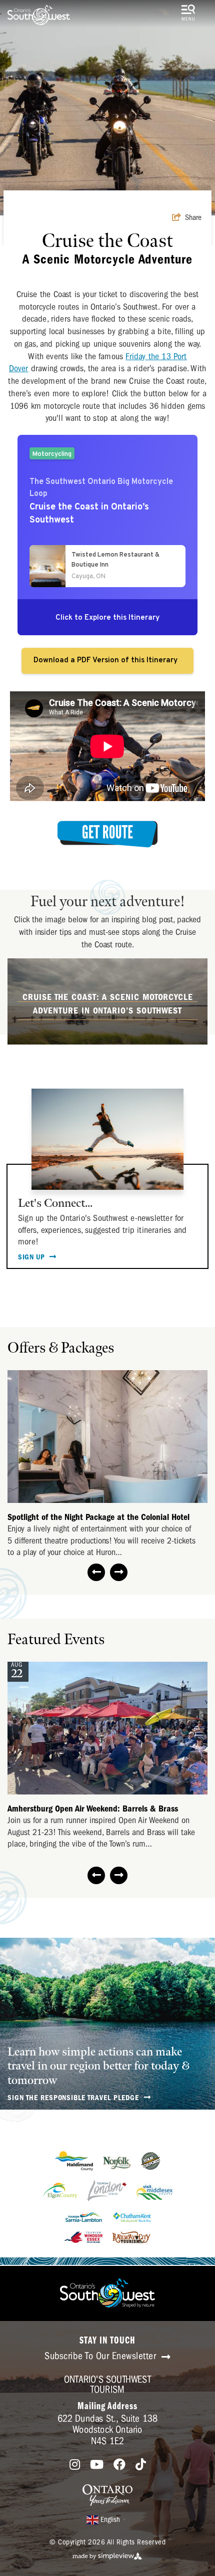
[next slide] (119, 1572)
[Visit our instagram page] (75, 2465)
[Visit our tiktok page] (141, 2465)
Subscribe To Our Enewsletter (102, 2356)
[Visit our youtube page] (97, 2465)
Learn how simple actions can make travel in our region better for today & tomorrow (98, 2066)
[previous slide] (96, 1572)
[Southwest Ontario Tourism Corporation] (39, 15)
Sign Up (32, 1257)
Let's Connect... (55, 1203)
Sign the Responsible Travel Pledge (74, 2098)
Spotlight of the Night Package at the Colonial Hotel (98, 1517)
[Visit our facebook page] (119, 2465)
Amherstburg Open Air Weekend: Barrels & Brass (93, 1809)
